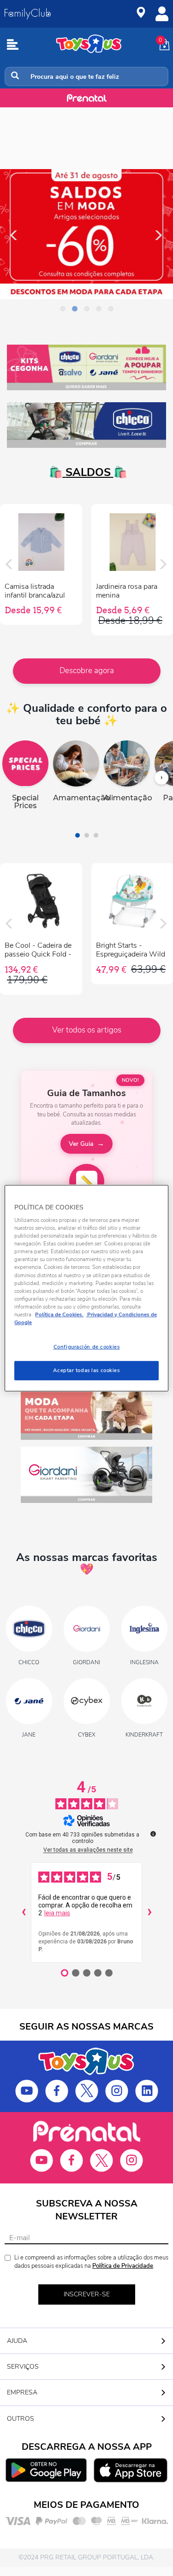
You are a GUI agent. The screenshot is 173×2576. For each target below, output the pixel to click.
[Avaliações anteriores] (24, 1913)
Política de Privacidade (123, 2266)
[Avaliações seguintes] (149, 1913)
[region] (86, 1288)
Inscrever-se (87, 2294)
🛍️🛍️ (87, 472)
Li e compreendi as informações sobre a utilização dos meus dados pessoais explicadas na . (91, 2262)
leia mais (57, 1913)
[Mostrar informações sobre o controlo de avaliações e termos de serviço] (153, 1834)
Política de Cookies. (59, 1314)
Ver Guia (81, 1144)
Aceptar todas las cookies (86, 1370)
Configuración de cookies (87, 1347)
